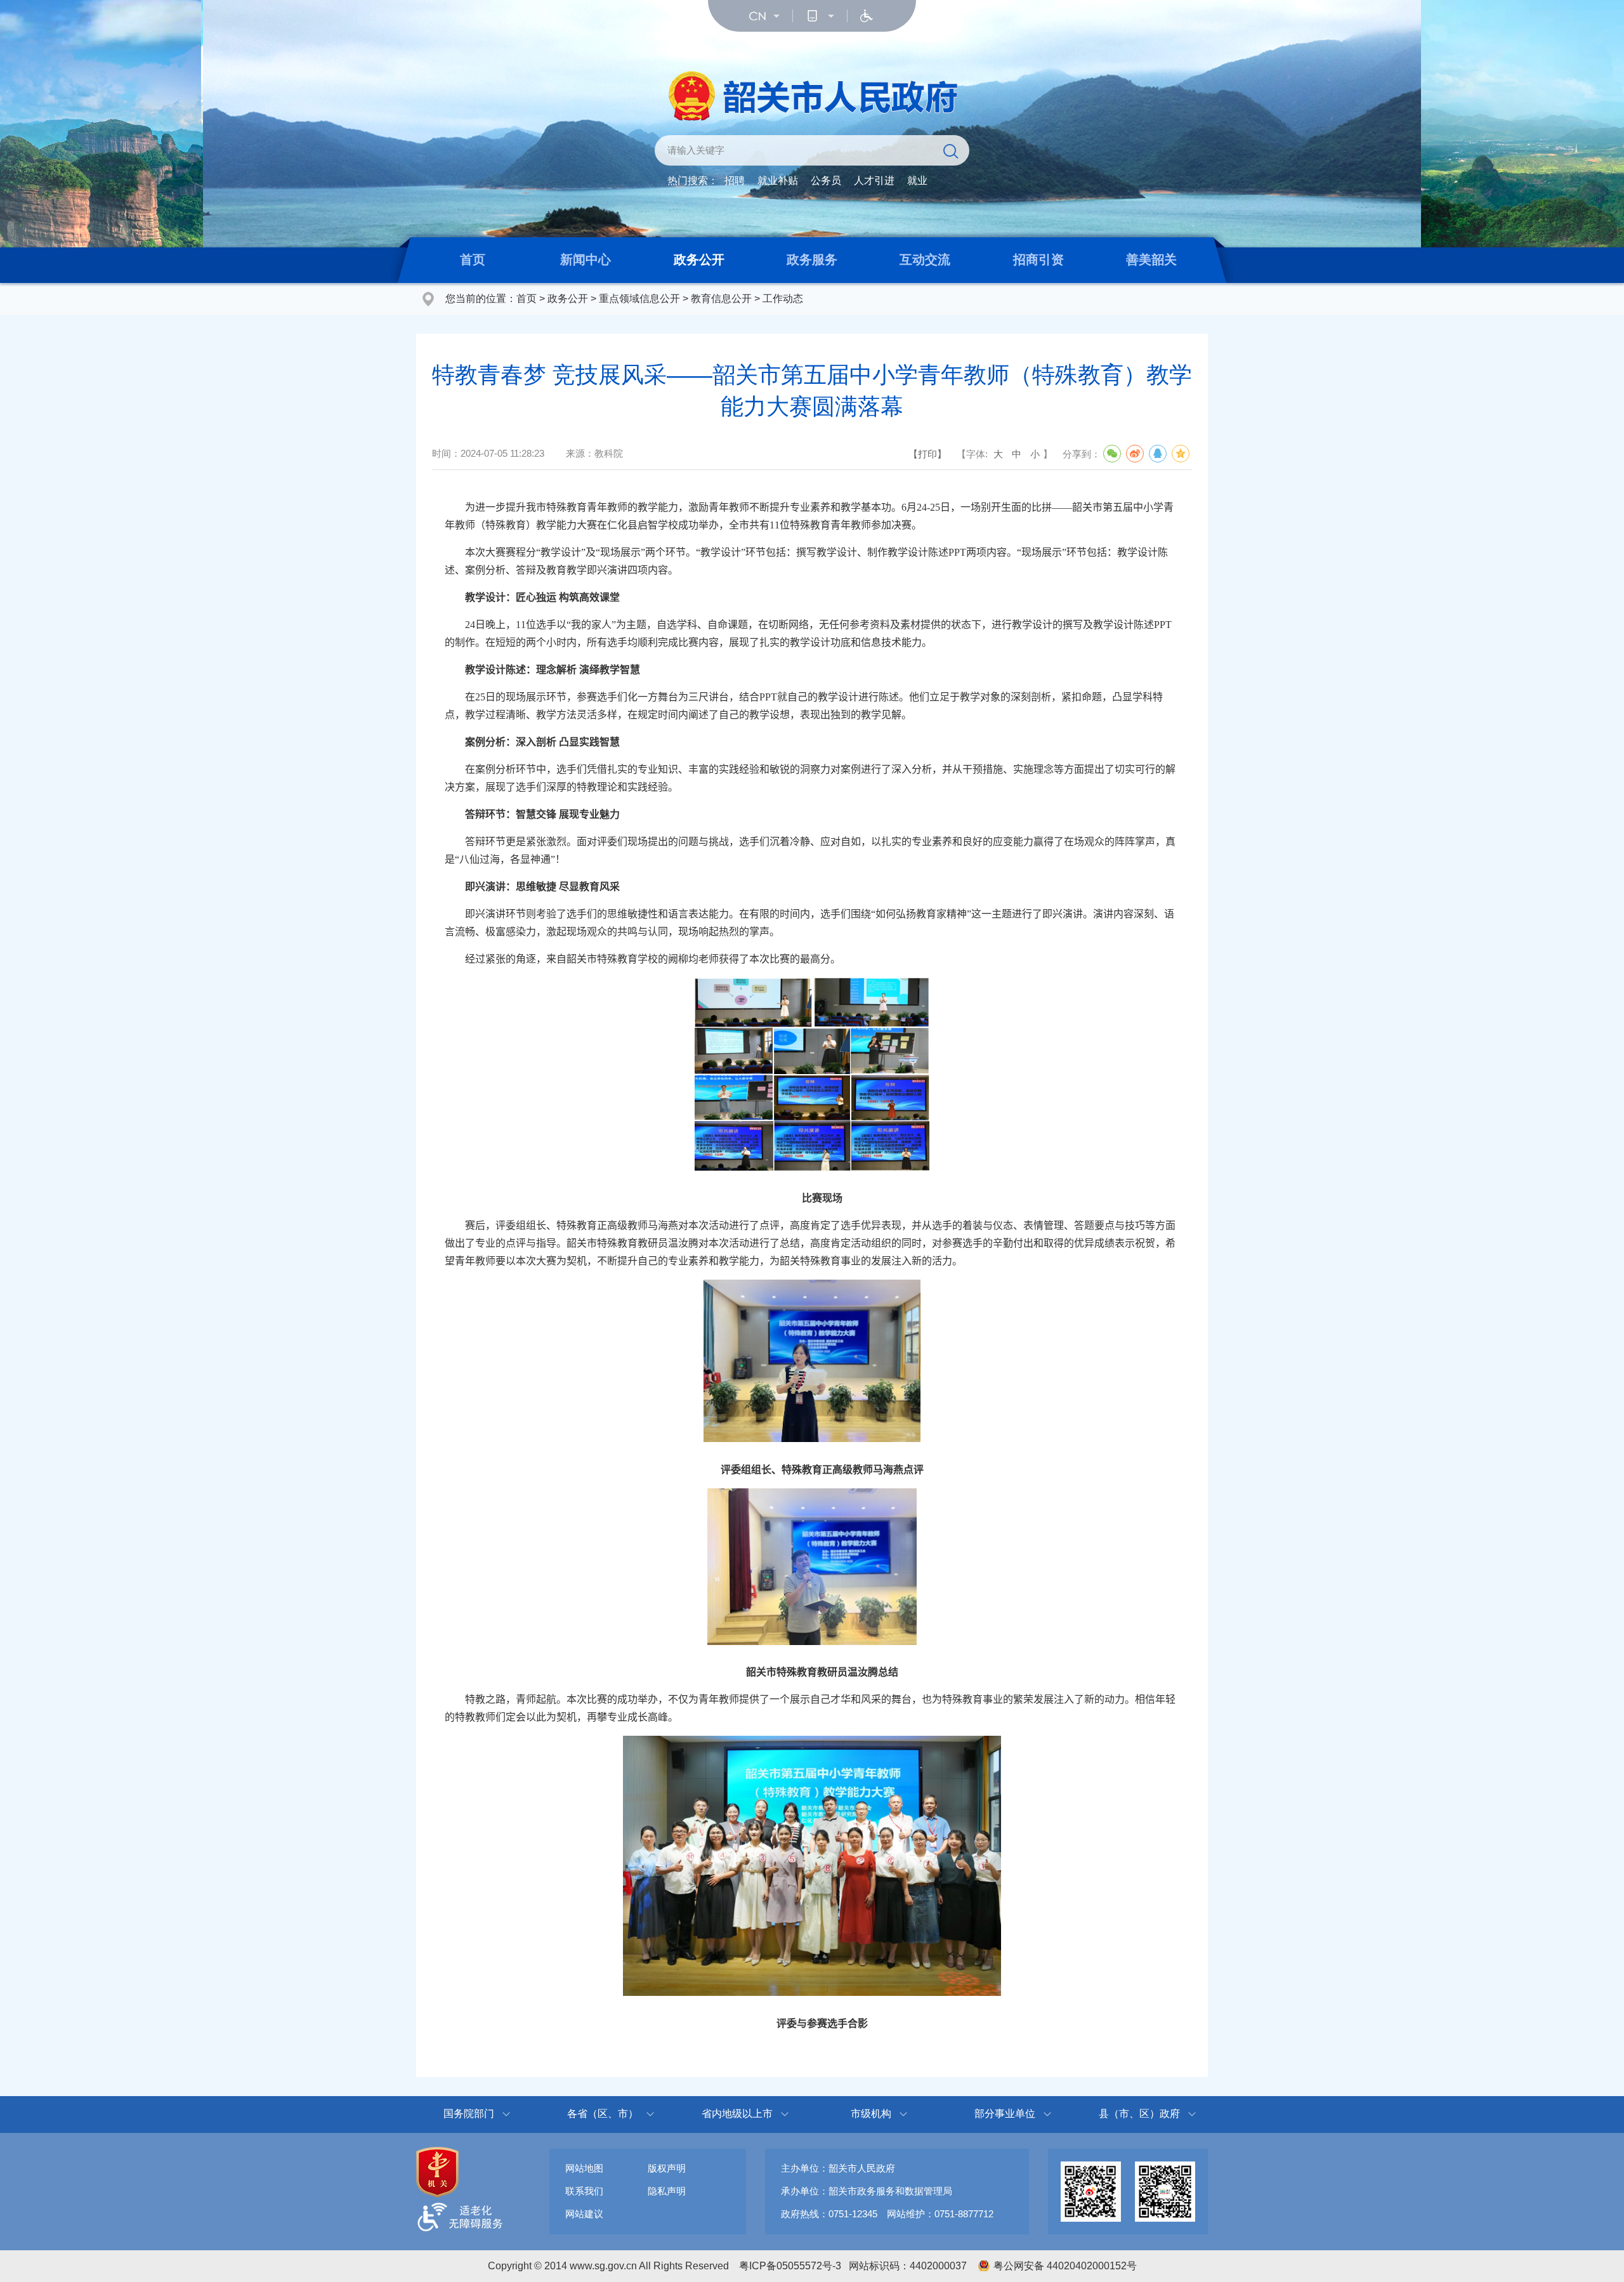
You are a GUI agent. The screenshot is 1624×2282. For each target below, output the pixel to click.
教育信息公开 (721, 298)
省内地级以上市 (737, 2114)
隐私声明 (667, 2191)
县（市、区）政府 (1139, 2114)
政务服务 (812, 259)
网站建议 (584, 2214)
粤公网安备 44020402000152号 (1065, 2266)
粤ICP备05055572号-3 (790, 2266)
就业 (917, 180)
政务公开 (699, 259)
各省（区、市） (603, 2114)
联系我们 (584, 2191)
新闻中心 (586, 259)
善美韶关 (1151, 259)
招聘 (735, 180)
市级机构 (871, 2114)
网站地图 (584, 2168)
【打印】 (927, 454)
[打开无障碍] (867, 16)
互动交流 (925, 259)
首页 (473, 259)
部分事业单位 (1005, 2114)
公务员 (826, 180)
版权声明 (667, 2168)
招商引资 (1038, 259)
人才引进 (874, 180)
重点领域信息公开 (639, 298)
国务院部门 (469, 2114)
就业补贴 (778, 180)
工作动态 (783, 298)
